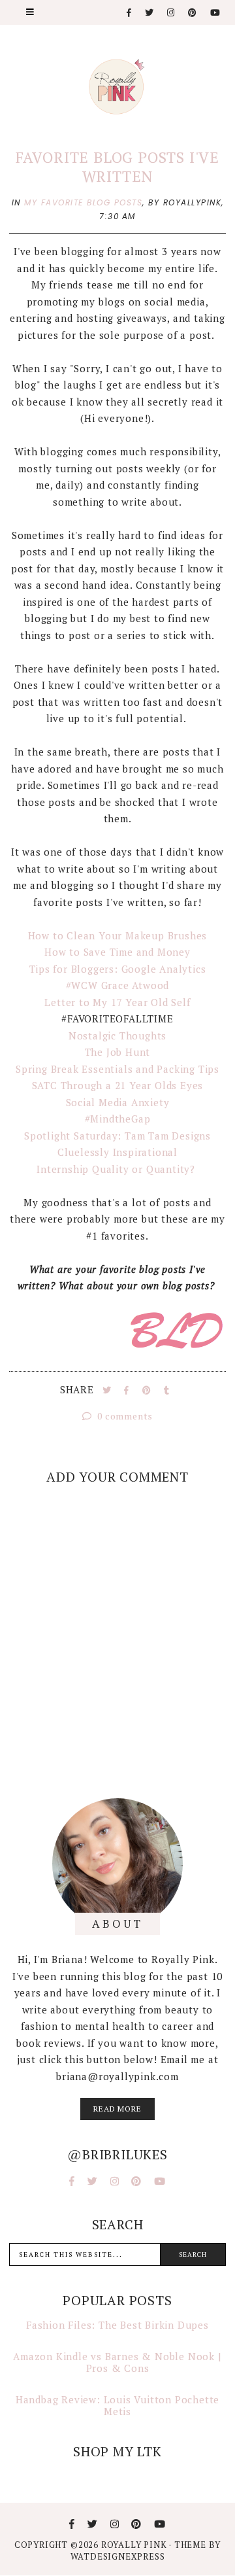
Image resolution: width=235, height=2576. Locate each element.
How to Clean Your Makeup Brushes (118, 935)
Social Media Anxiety (118, 1102)
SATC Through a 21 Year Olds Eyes (118, 1085)
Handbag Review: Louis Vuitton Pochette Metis (117, 2405)
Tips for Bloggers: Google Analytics (118, 969)
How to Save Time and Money (117, 952)
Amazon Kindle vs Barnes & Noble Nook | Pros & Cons (117, 2362)
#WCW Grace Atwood (118, 985)
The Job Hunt (118, 1052)
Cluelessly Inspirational (117, 1152)
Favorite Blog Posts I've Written (117, 167)
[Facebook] (130, 13)
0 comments (124, 1416)
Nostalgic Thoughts (117, 1036)
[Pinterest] (193, 13)
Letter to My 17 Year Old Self (117, 1002)
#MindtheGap (118, 1119)
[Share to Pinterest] (148, 1390)
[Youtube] (216, 13)
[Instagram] (171, 13)
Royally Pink (135, 2545)
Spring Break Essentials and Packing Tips (117, 1069)
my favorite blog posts (83, 202)
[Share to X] (108, 1390)
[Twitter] (150, 13)
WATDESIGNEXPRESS (118, 2556)
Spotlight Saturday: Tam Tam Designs (117, 1136)
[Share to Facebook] (128, 1390)
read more (117, 2109)
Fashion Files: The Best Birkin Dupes (117, 2325)
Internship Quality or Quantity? (117, 1169)
